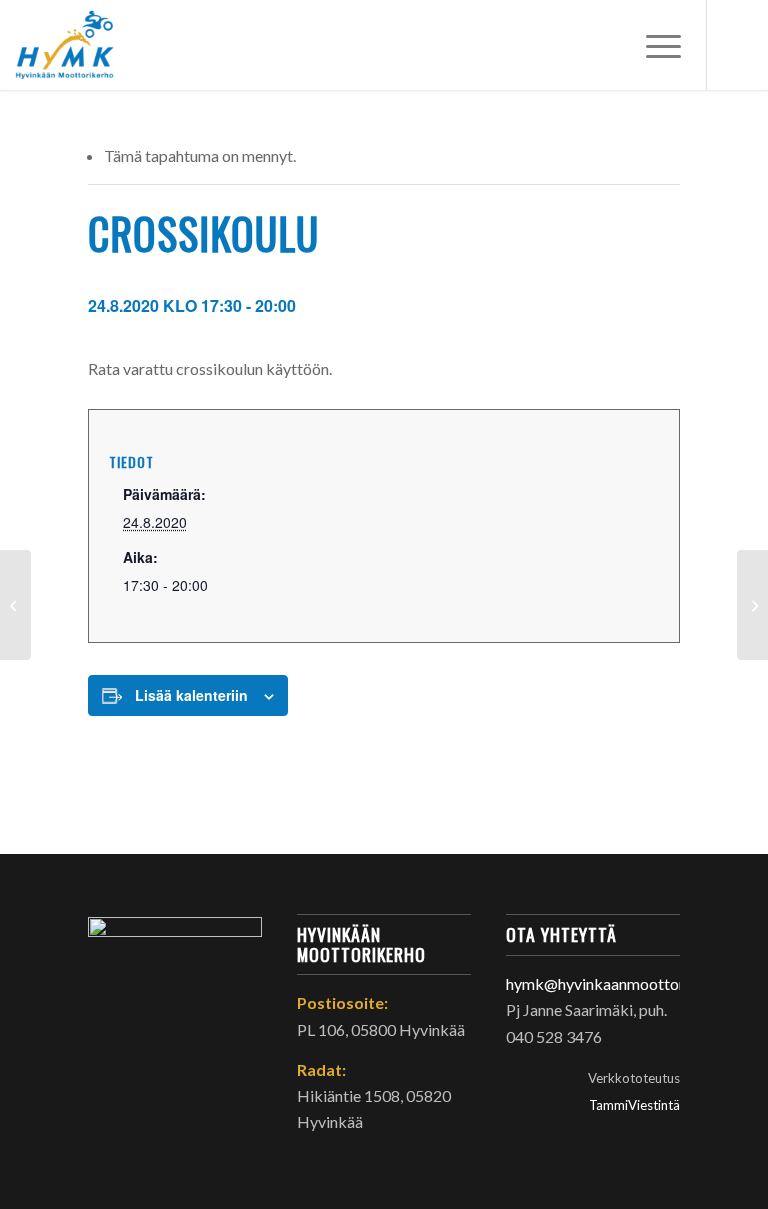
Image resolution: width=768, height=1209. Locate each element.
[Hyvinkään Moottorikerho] (74, 45)
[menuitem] (653, 45)
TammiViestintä (634, 1105)
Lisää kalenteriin (191, 695)
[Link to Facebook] (738, 45)
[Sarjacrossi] (15, 605)
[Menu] (653, 45)
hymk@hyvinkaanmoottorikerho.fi (624, 983)
